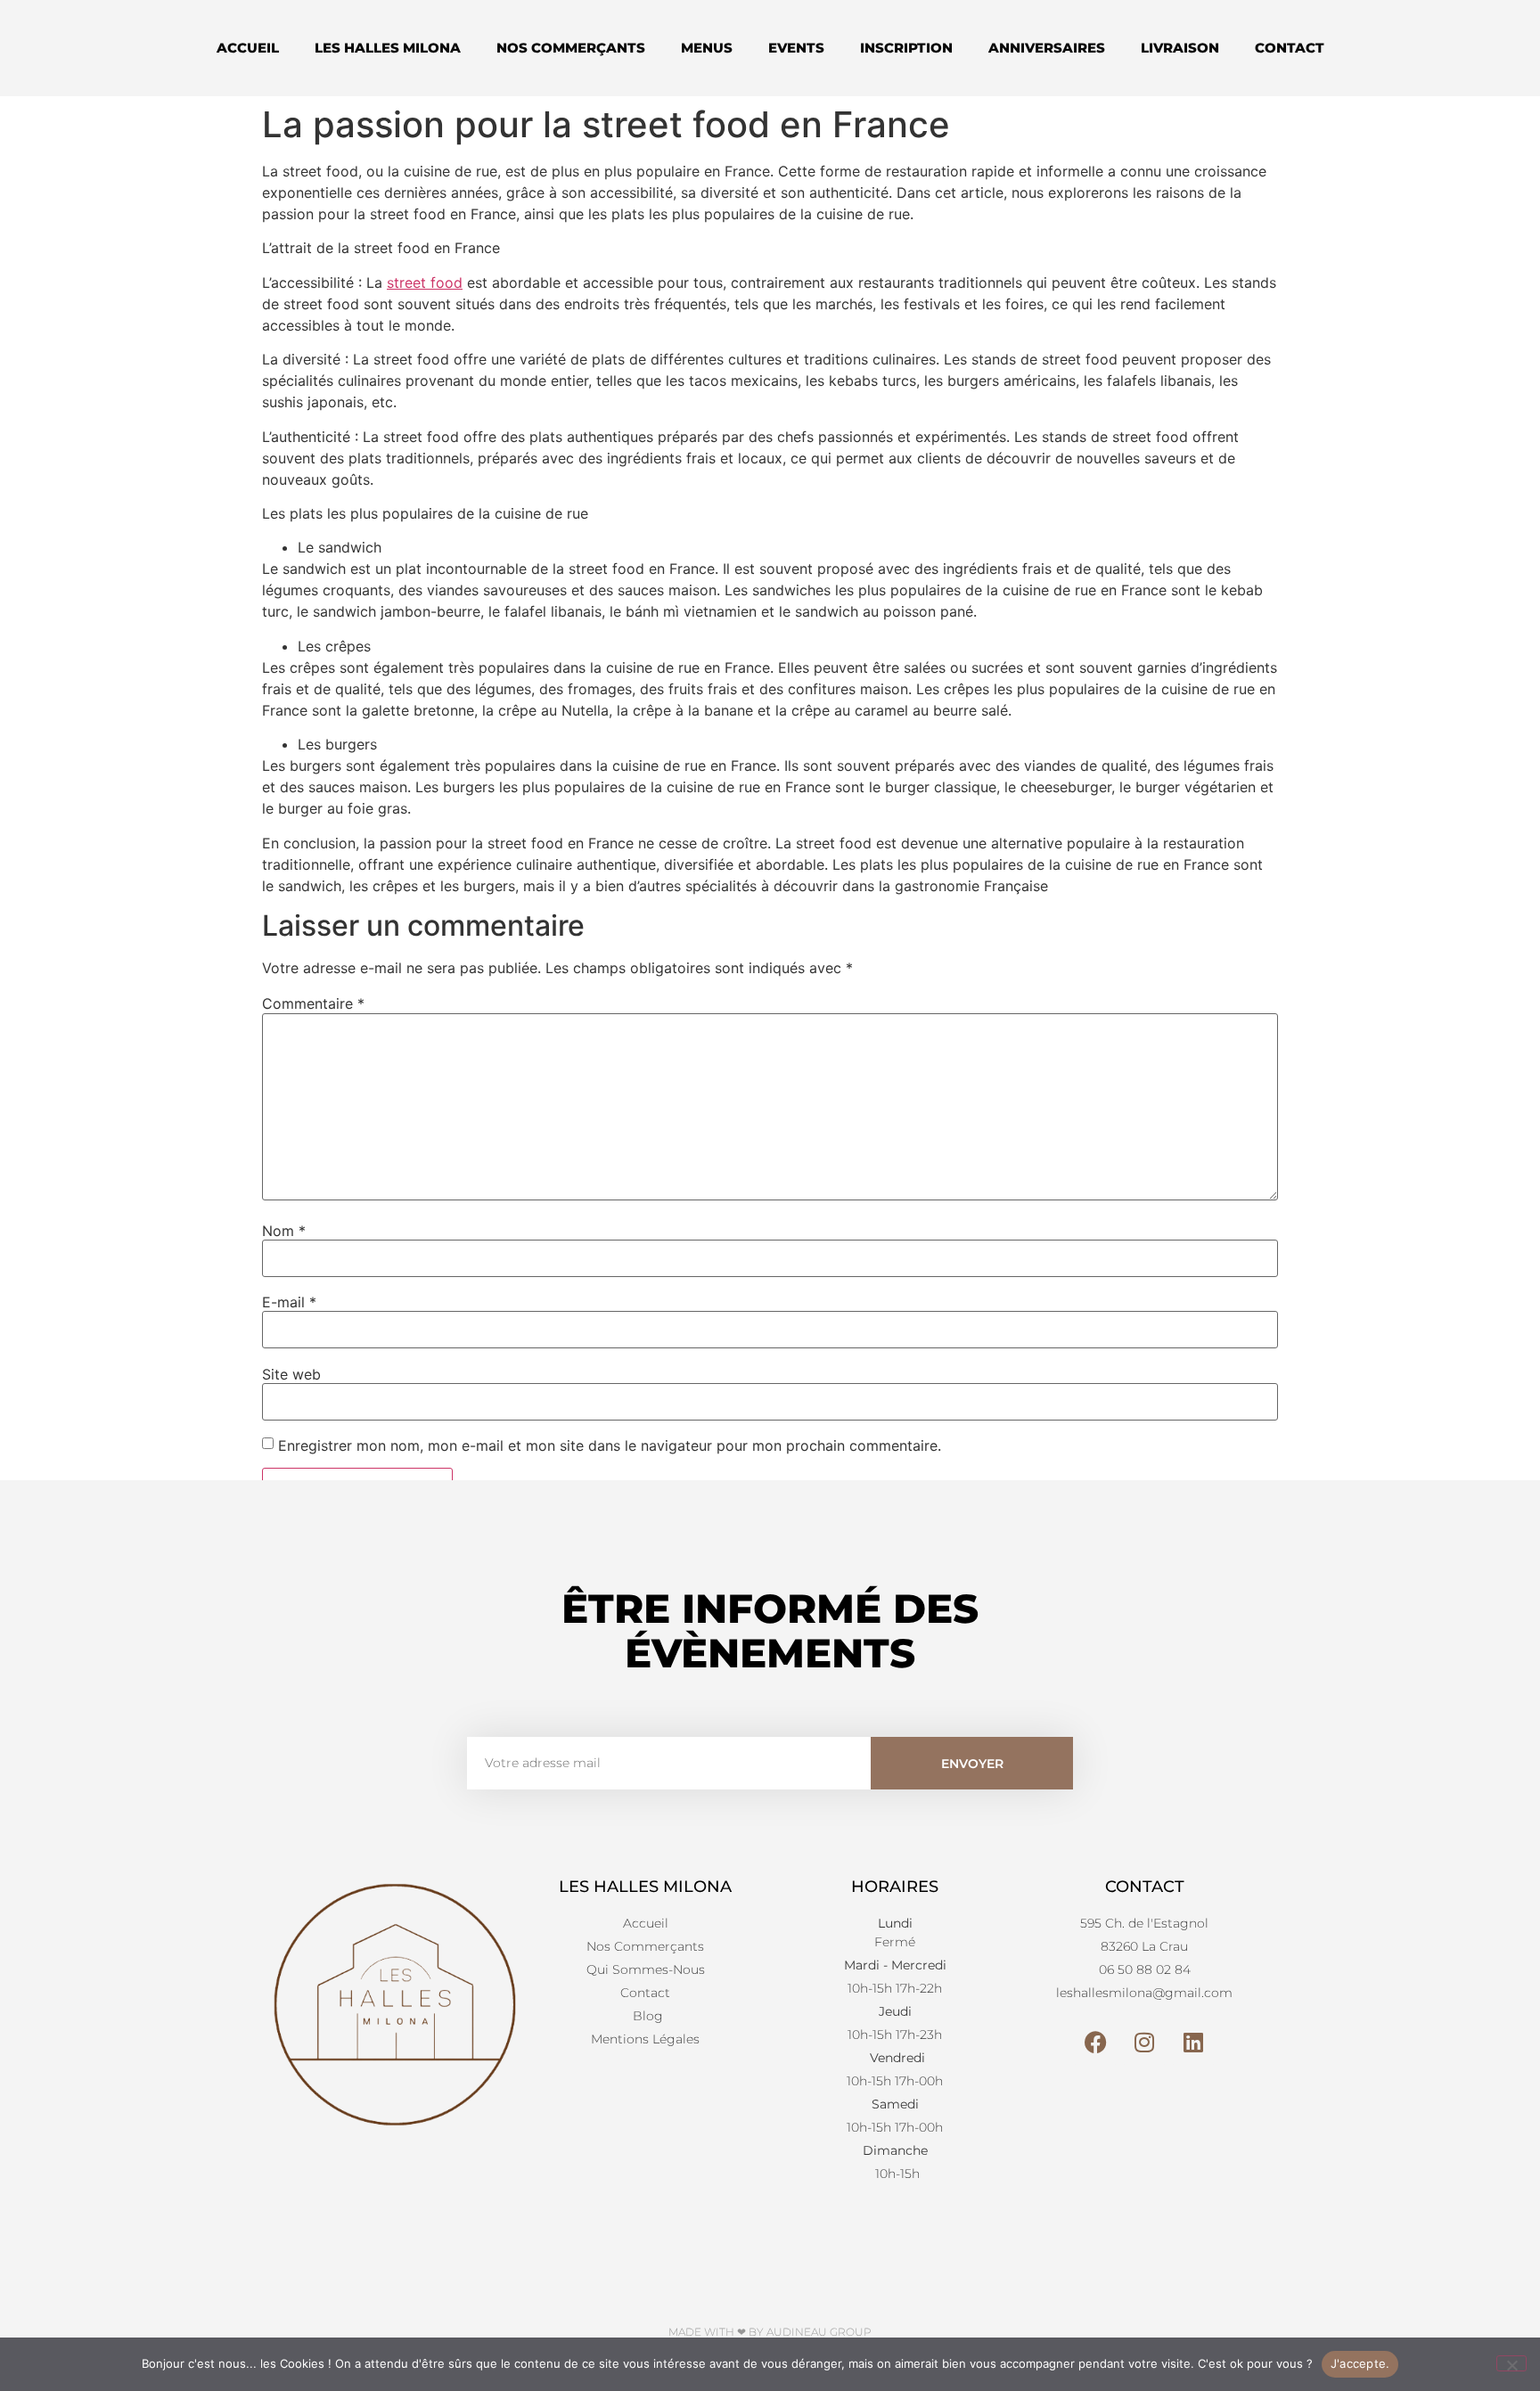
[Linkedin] (1193, 2043)
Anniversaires (1047, 48)
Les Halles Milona (388, 48)
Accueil (248, 48)
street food (425, 282)
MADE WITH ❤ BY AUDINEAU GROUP (770, 2332)
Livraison (1180, 48)
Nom (284, 1231)
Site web (291, 1374)
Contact (1290, 48)
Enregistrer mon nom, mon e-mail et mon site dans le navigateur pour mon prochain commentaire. (610, 1445)
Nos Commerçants (571, 48)
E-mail (289, 1302)
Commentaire (313, 1003)
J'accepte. (1360, 2363)
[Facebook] (1095, 2043)
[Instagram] (1144, 2043)
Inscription (906, 48)
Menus (707, 48)
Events (796, 48)
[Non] (1511, 2363)
